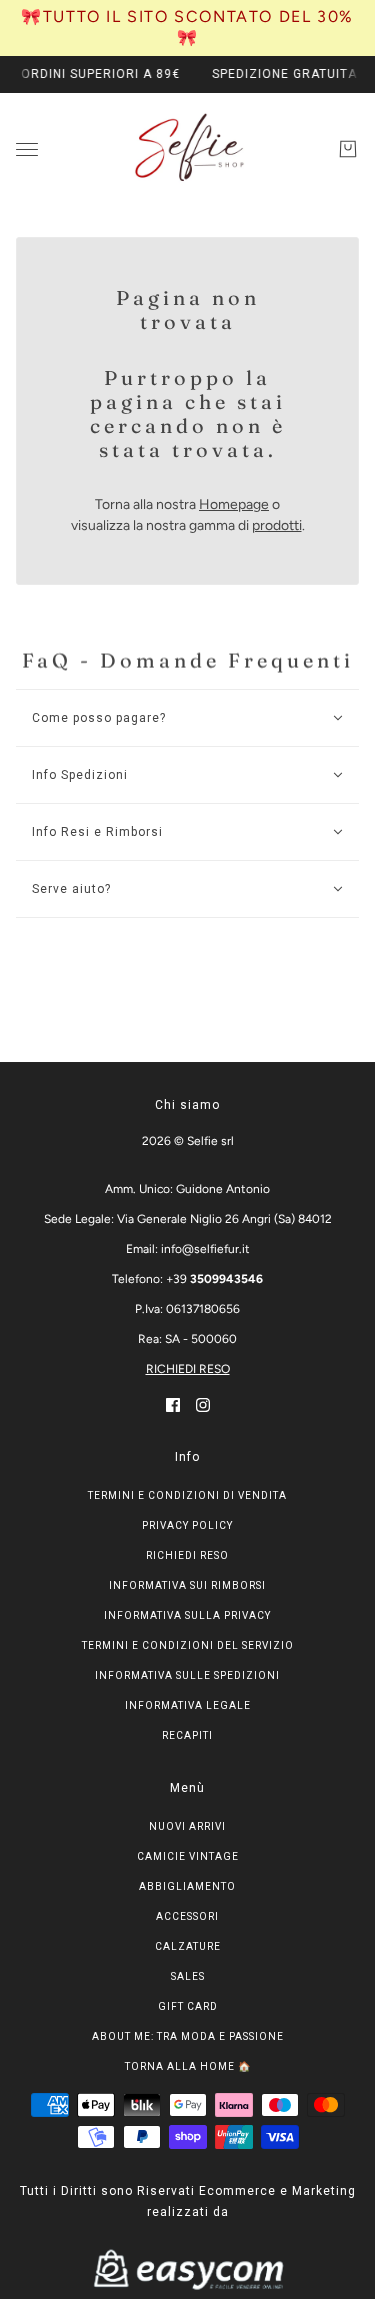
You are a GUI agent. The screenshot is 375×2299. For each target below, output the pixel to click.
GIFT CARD (188, 2006)
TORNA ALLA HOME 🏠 (188, 2066)
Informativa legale (188, 1705)
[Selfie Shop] (187, 149)
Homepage (234, 504)
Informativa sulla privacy (187, 1615)
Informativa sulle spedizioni (187, 1675)
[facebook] (173, 1404)
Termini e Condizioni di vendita (187, 1495)
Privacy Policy (187, 1525)
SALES (188, 1976)
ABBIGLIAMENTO (187, 1886)
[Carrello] (348, 149)
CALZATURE (188, 1946)
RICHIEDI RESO (188, 1369)
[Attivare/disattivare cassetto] (27, 148)
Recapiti (187, 1735)
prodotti (277, 525)
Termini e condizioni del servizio (188, 1645)
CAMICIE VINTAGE (188, 1856)
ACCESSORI (187, 1916)
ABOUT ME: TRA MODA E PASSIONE (188, 2036)
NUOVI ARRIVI (187, 1826)
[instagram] (203, 1404)
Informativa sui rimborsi (187, 1585)
